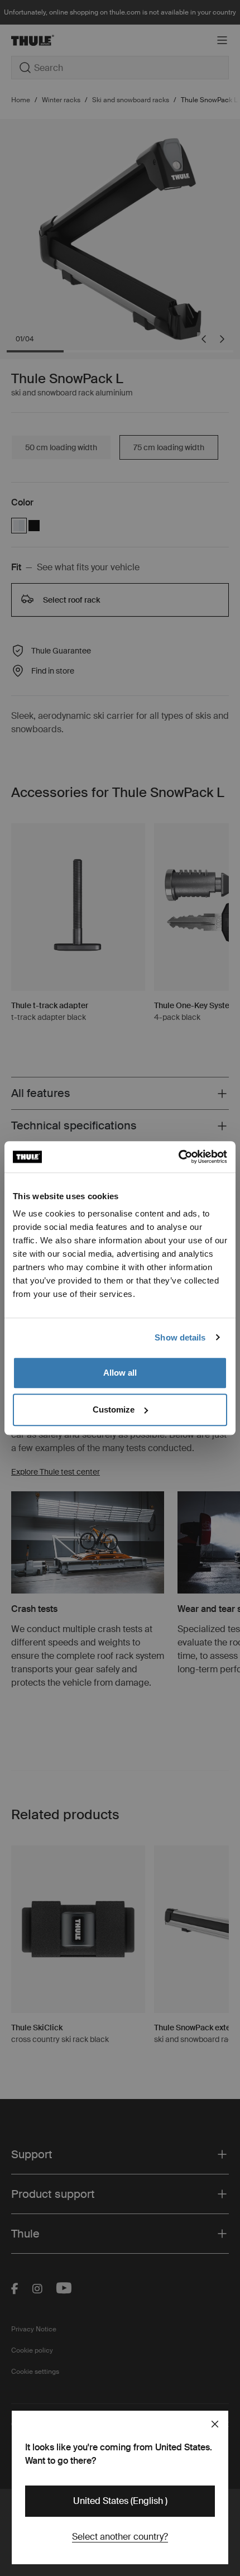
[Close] (215, 2424)
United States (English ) (120, 2501)
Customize (114, 1409)
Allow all (120, 1373)
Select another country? (120, 2537)
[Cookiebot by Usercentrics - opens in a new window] (178, 1157)
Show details (180, 1337)
